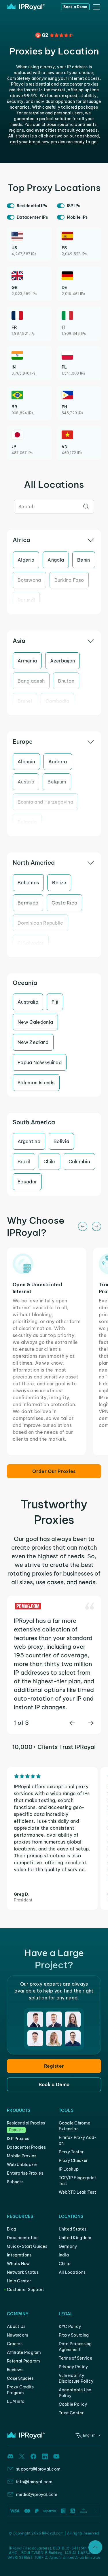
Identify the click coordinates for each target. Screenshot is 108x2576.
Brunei (25, 701)
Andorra (58, 762)
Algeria (26, 560)
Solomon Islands (36, 1083)
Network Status (23, 2272)
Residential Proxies (26, 2123)
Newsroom (18, 2335)
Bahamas (28, 883)
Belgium (57, 782)
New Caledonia (35, 1022)
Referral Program (23, 2361)
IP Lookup (69, 2169)
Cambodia (57, 701)
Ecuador (27, 1182)
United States (73, 2229)
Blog (12, 2229)
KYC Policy (70, 2326)
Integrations (19, 2255)
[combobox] (54, 507)
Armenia (27, 661)
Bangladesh (31, 681)
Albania (26, 762)
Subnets (15, 2182)
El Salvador (31, 943)
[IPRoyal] (26, 7)
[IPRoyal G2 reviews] (54, 35)
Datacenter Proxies (26, 2147)
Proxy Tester (71, 2152)
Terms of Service (75, 2358)
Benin (84, 560)
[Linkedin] (45, 2456)
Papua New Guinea (40, 1062)
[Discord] (10, 2456)
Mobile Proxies (22, 2156)
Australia (28, 1002)
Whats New (18, 2264)
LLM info (16, 2401)
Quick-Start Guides (27, 2246)
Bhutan (66, 681)
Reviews (15, 2370)
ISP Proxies (18, 2139)
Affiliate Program (24, 2352)
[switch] (11, 206)
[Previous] (83, 1226)
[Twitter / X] (22, 2456)
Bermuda (28, 903)
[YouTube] (56, 2456)
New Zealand (33, 1042)
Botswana (29, 580)
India (64, 2255)
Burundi (26, 600)
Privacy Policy (73, 2367)
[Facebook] (33, 2456)
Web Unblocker (22, 2165)
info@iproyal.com (34, 2482)
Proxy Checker (73, 2160)
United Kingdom (75, 2238)
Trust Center (71, 2413)
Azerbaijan (62, 661)
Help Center (19, 2281)
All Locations (72, 2272)
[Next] (96, 1226)
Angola (56, 560)
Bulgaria (27, 822)
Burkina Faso (69, 580)
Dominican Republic (40, 923)
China (65, 2264)
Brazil (24, 1162)
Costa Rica (64, 903)
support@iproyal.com (38, 2469)
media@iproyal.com (37, 2494)
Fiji (55, 1002)
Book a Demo (75, 7)
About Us (16, 2326)
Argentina (29, 1141)
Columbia (79, 1162)
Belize (59, 883)
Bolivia (61, 1141)
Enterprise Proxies (25, 2173)
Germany (68, 2246)
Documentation (23, 2238)
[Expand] (95, 2547)
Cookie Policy (73, 2404)
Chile (49, 1162)
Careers (15, 2344)
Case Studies (20, 2378)
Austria (26, 782)
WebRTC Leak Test (77, 2192)
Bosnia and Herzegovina (45, 802)
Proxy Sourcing (74, 2335)
